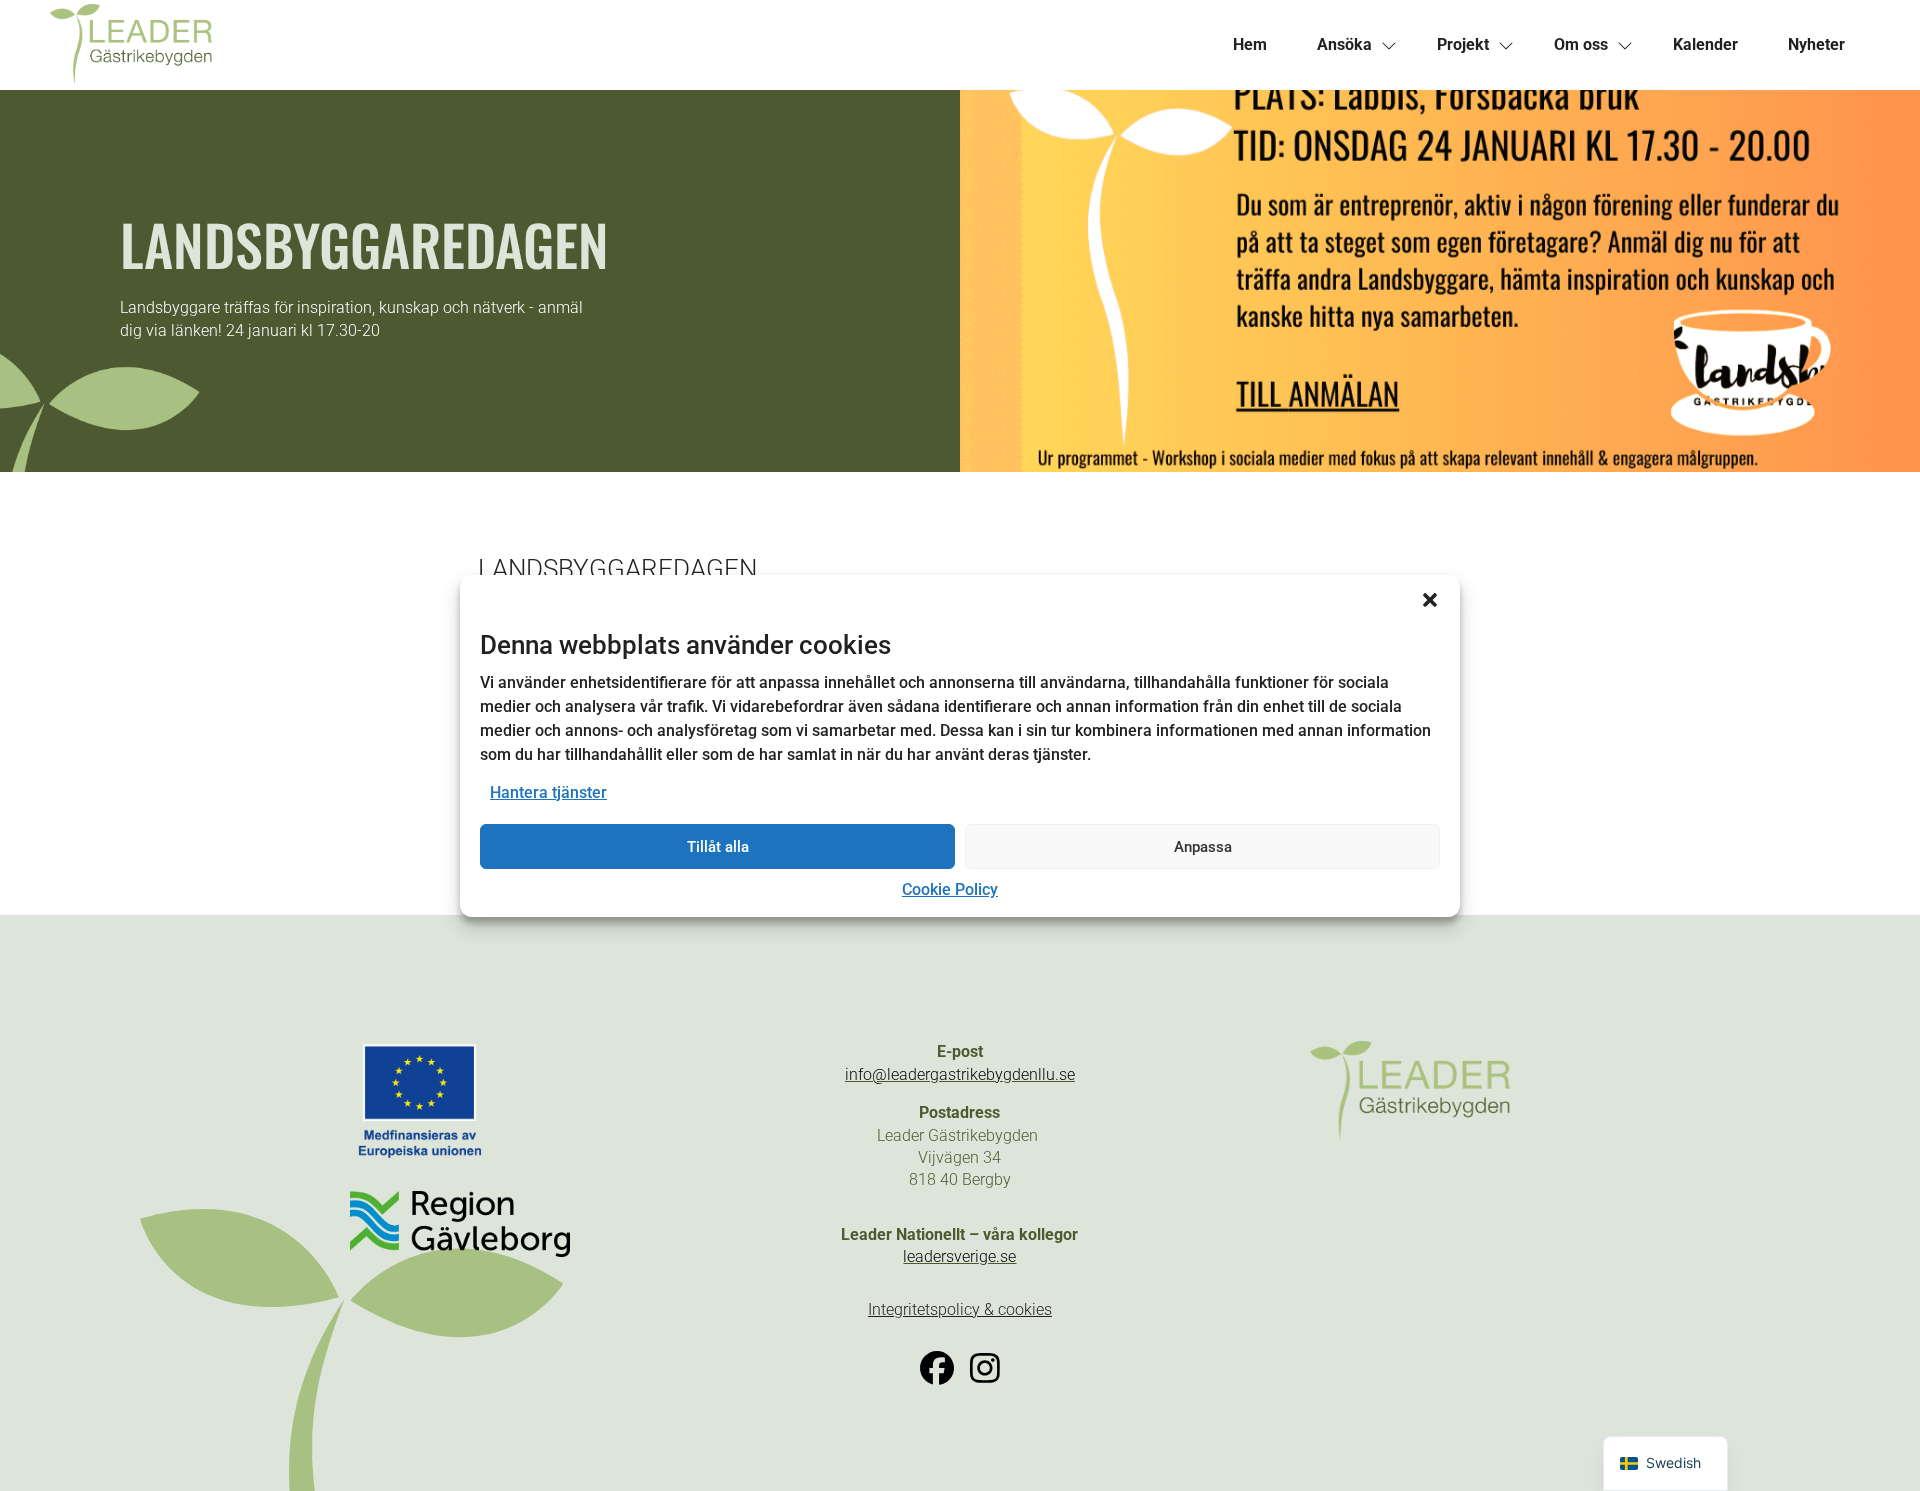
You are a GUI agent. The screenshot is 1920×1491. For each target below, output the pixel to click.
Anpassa (1203, 847)
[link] (505, 45)
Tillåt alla (718, 847)
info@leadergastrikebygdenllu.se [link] (960, 1074)
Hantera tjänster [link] (548, 792)
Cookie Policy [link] (950, 889)
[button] (1430, 599)
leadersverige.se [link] (959, 1256)
